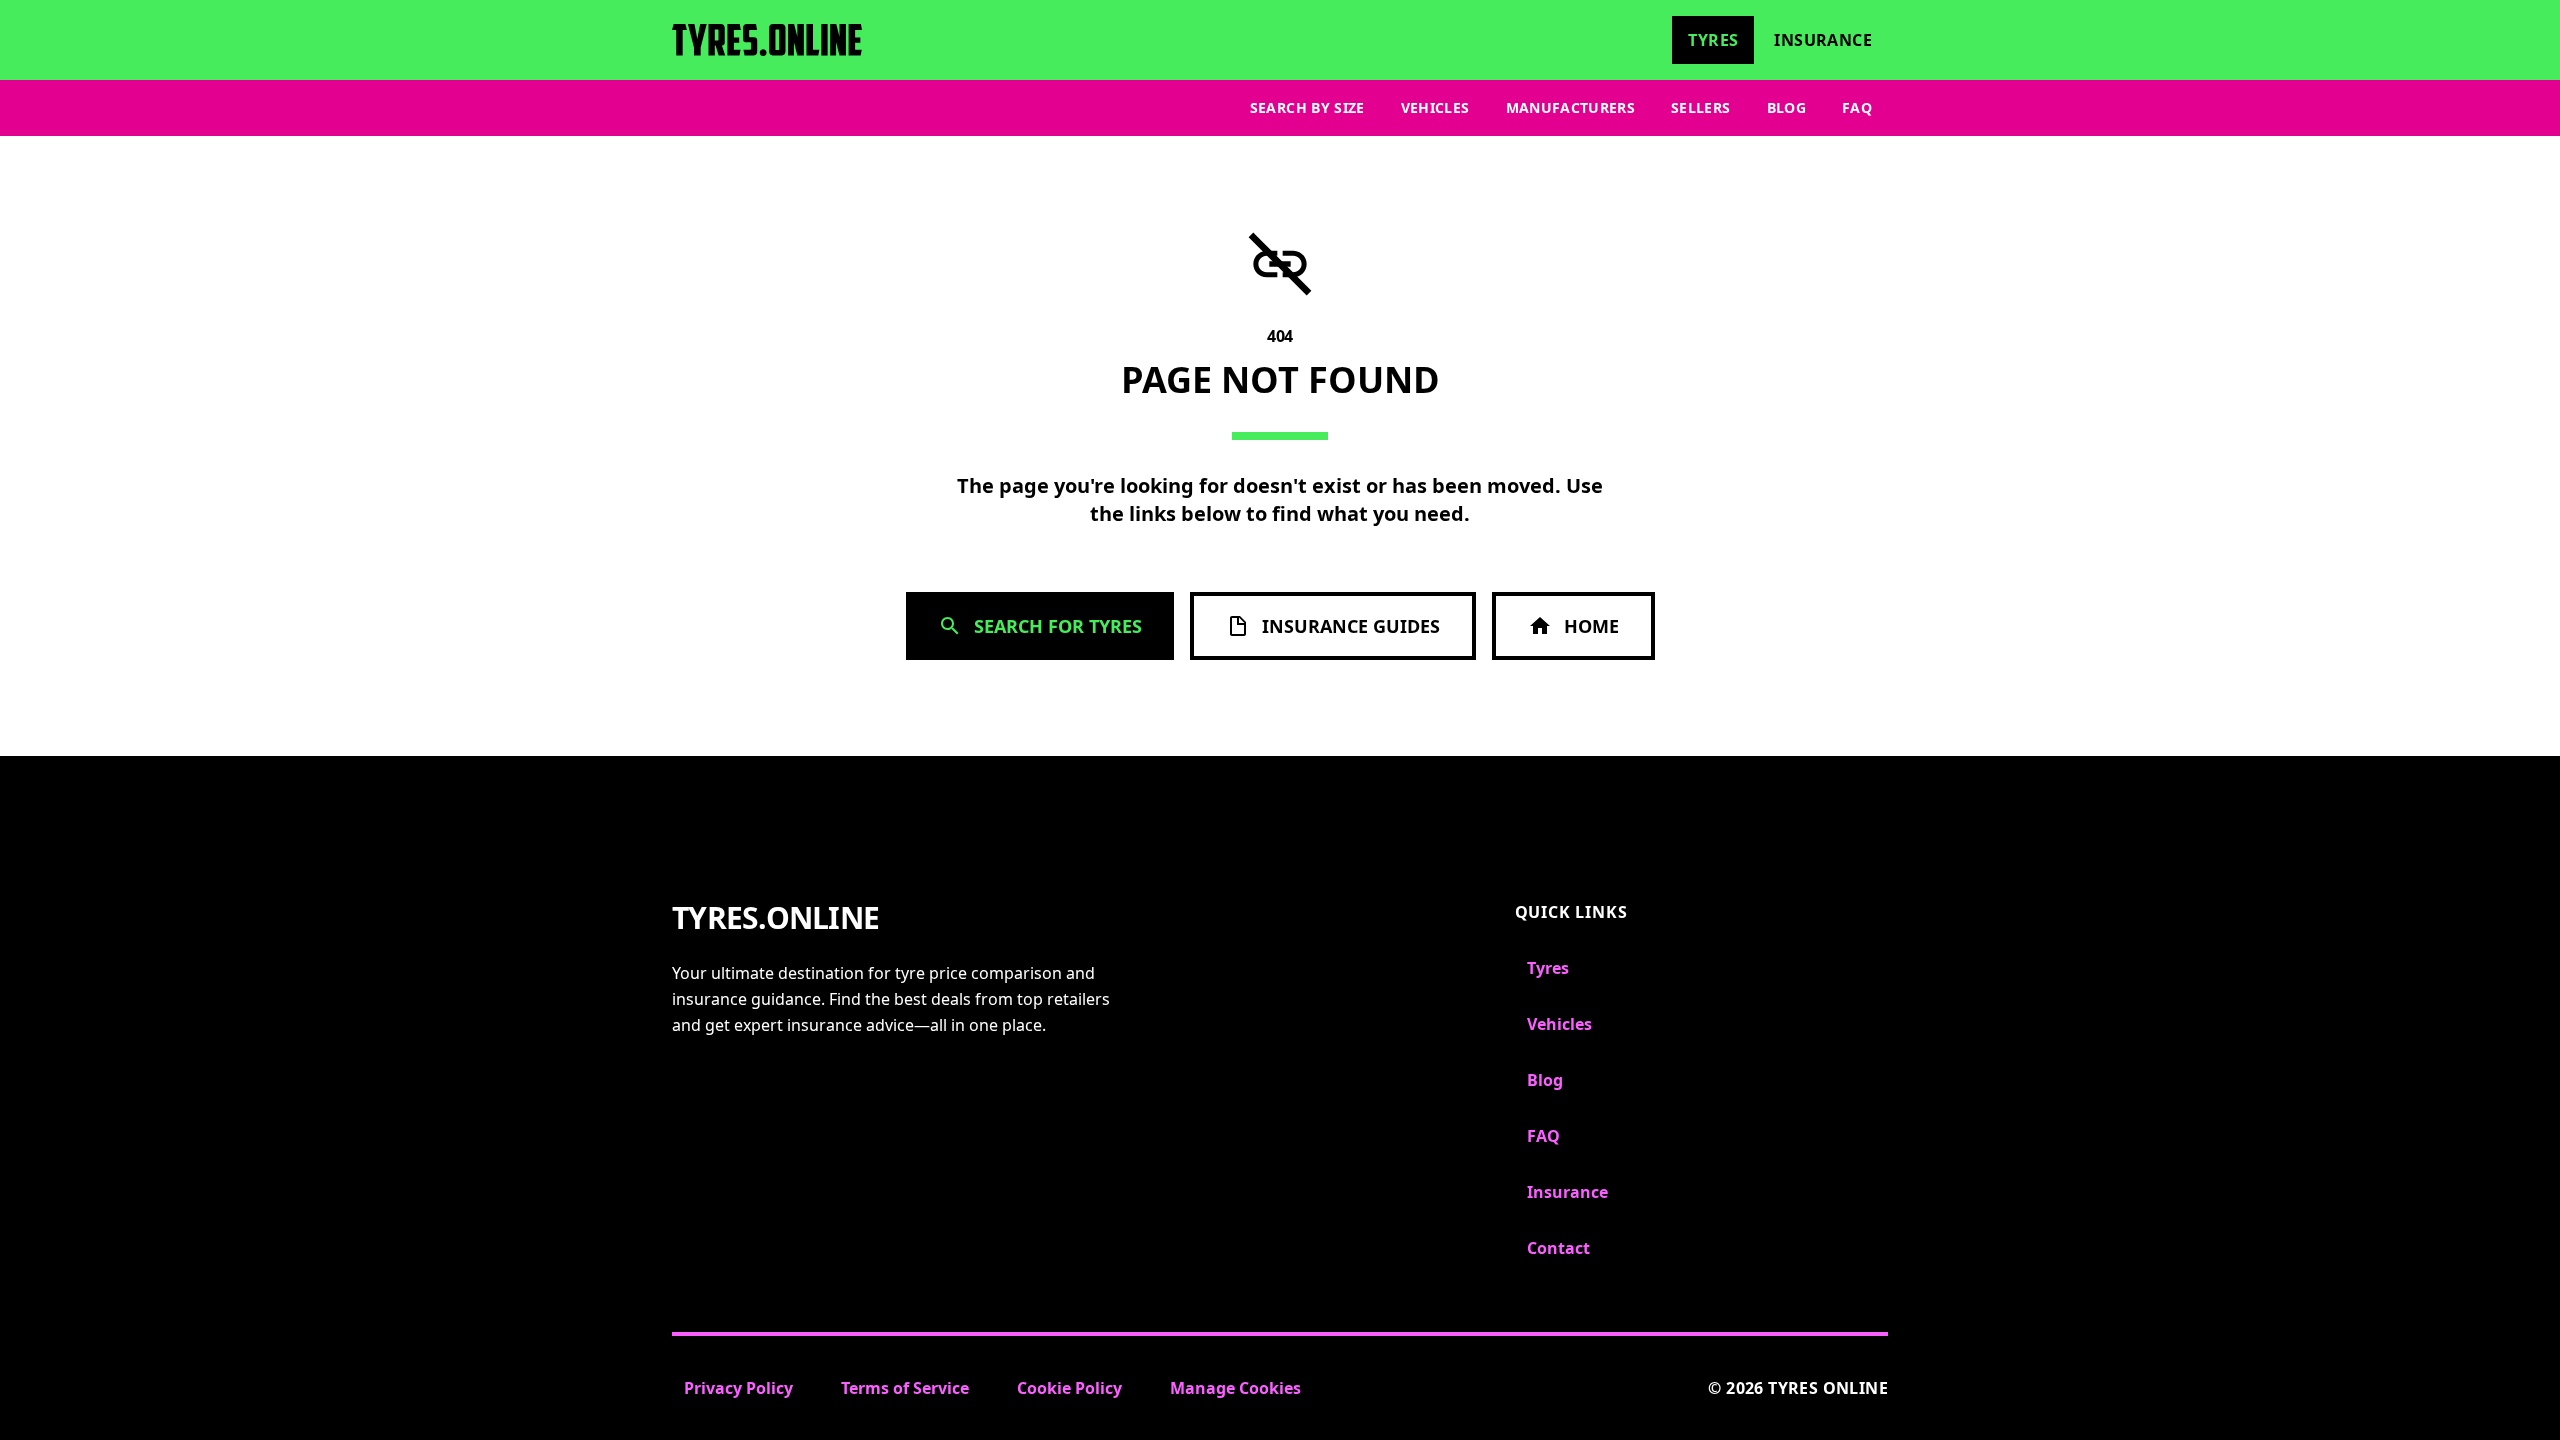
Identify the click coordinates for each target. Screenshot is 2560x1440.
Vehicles (1435, 107)
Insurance (1823, 40)
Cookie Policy (1069, 1388)
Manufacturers (1571, 107)
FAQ (1857, 107)
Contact (1558, 1248)
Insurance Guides (1351, 626)
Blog (1786, 107)
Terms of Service (905, 1388)
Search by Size (1307, 107)
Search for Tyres (1058, 626)
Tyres (1713, 40)
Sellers (1700, 107)
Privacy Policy (738, 1388)
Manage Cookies (1235, 1388)
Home (1591, 626)
